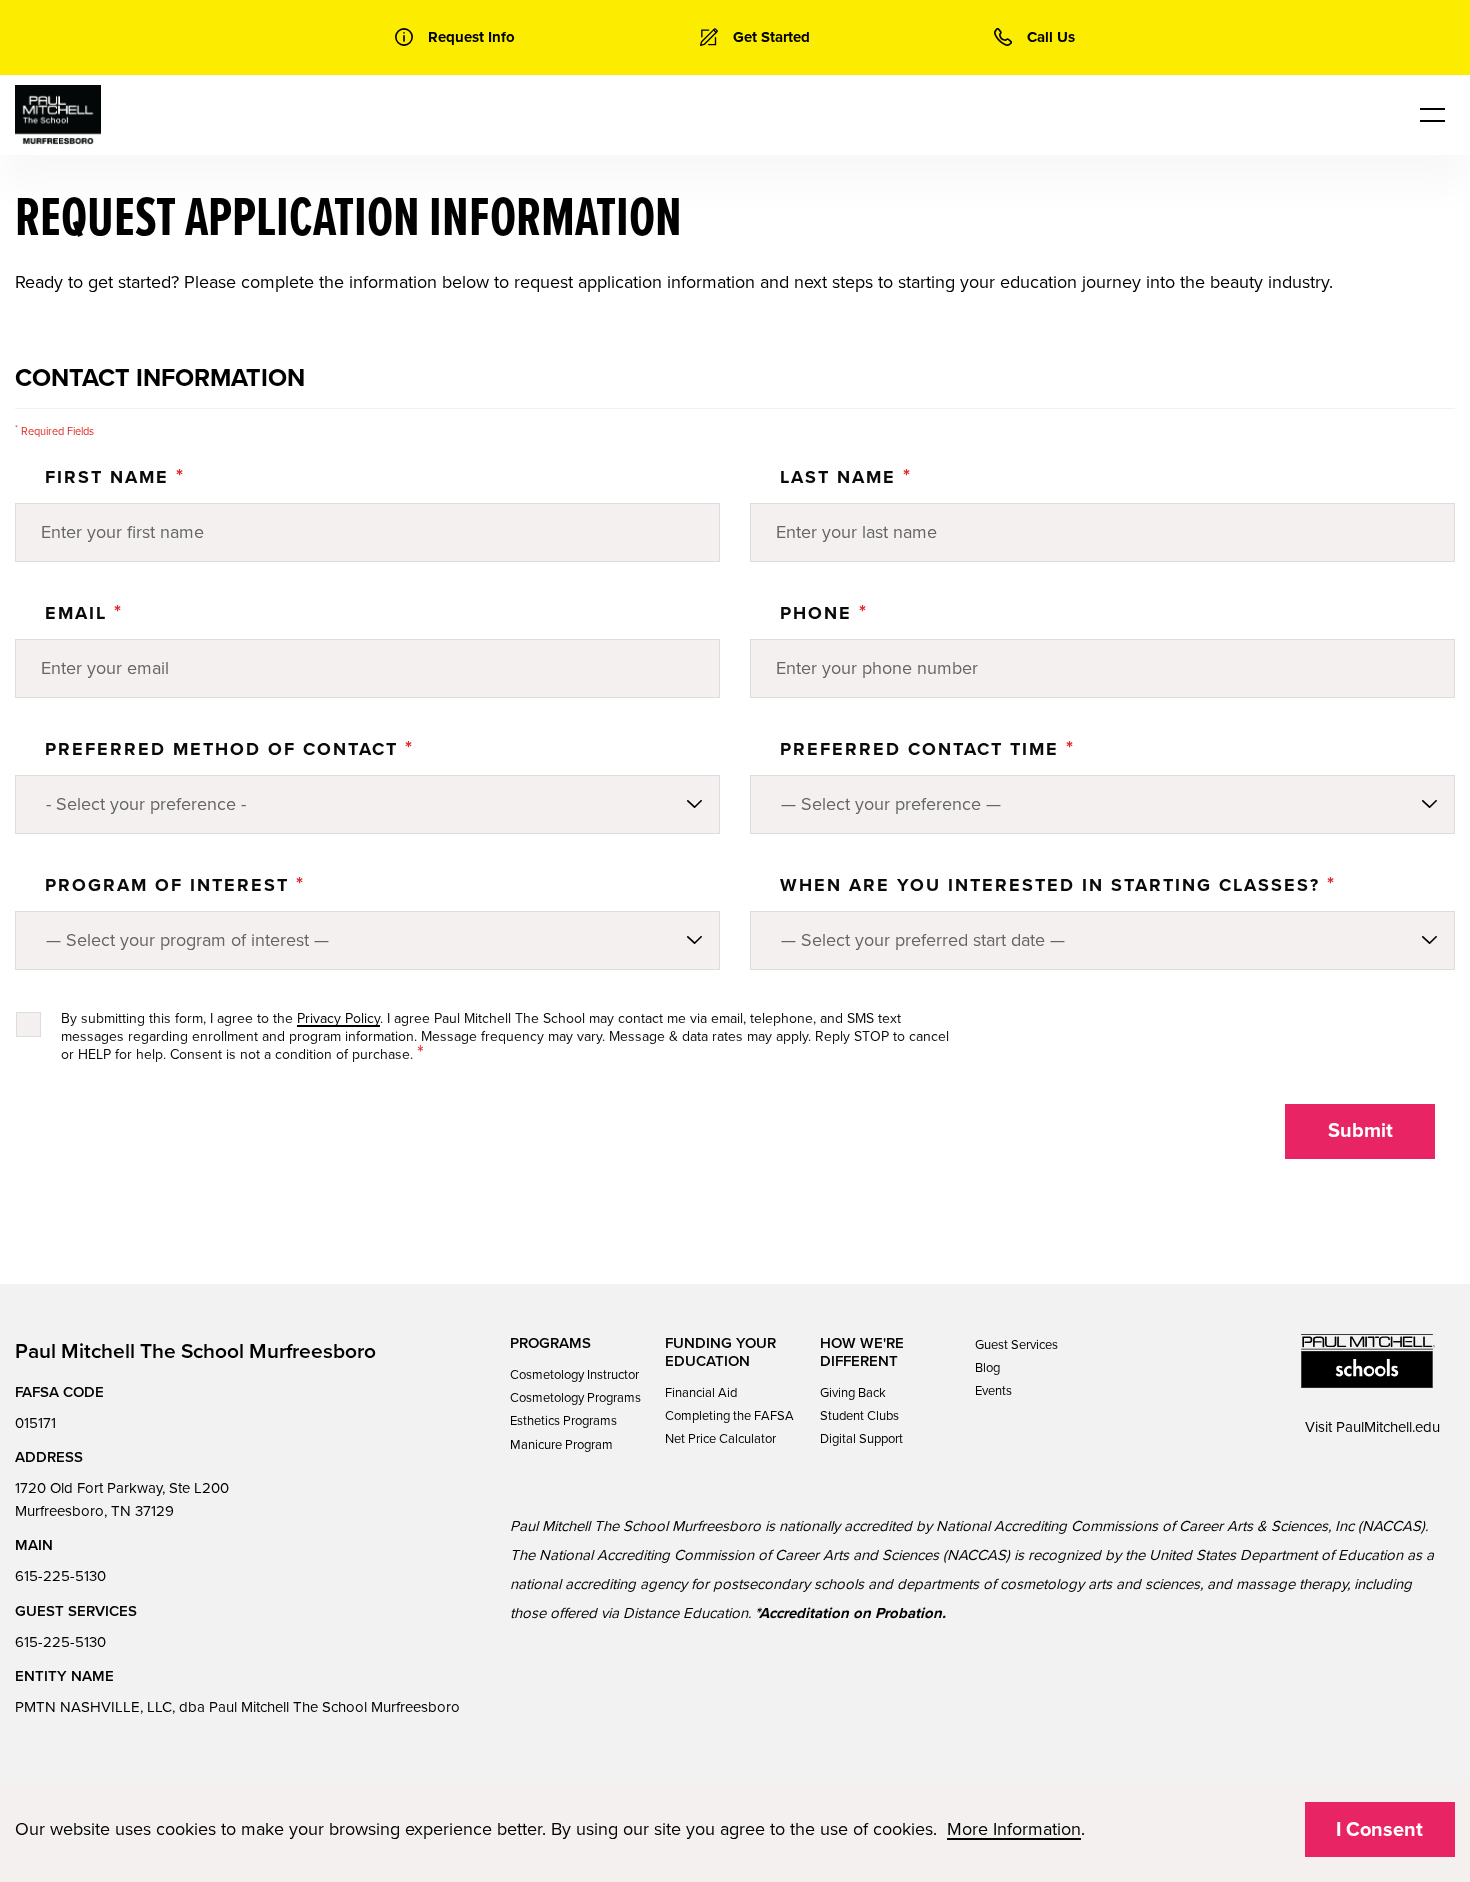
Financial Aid (701, 1393)
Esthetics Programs (563, 1421)
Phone (824, 613)
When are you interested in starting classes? (1058, 885)
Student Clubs (859, 1416)
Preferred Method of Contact (229, 749)
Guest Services (1016, 1345)
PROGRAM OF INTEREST (175, 885)
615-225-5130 (60, 1576)
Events (993, 1391)
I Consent (1379, 1830)
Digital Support (861, 1439)
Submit (1360, 1131)
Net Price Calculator (720, 1439)
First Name (115, 477)
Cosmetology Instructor (574, 1375)
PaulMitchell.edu (1388, 1427)
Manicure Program (561, 1445)
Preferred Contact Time (927, 749)
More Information (1014, 1829)
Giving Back (853, 1393)
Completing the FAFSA (729, 1416)
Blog (987, 1368)
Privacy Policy (338, 1018)
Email (84, 613)
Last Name (846, 477)
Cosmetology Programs (575, 1398)
